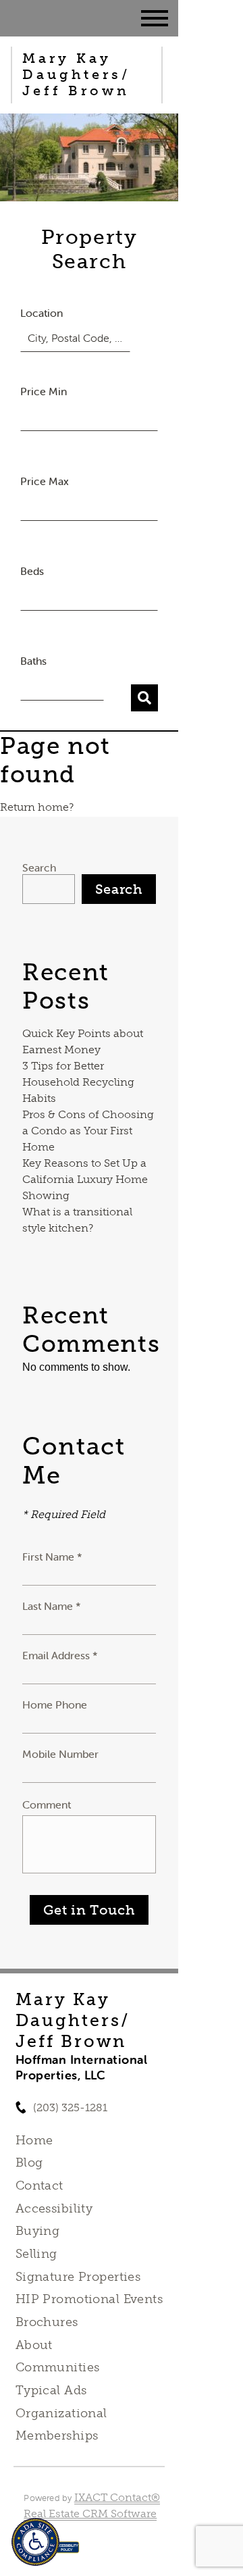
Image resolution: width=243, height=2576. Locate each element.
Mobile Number (60, 1754)
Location (42, 313)
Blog (29, 2163)
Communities (58, 2367)
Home (34, 2140)
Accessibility (54, 2208)
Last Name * (52, 1606)
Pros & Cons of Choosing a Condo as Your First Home (88, 1131)
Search (39, 867)
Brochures (47, 2322)
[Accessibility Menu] (35, 2542)
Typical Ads (51, 2390)
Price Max (45, 481)
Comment (47, 1804)
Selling (36, 2254)
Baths (33, 661)
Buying (38, 2231)
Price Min (44, 391)
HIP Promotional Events (89, 2299)
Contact (39, 2186)
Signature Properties (78, 2277)
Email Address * (60, 1655)
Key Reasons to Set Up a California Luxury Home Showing (85, 1179)
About (34, 2345)
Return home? (37, 807)
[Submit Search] (144, 698)
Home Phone (55, 1704)
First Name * (52, 1557)
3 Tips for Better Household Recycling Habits (78, 1082)
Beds (32, 571)
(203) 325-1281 (70, 2107)
